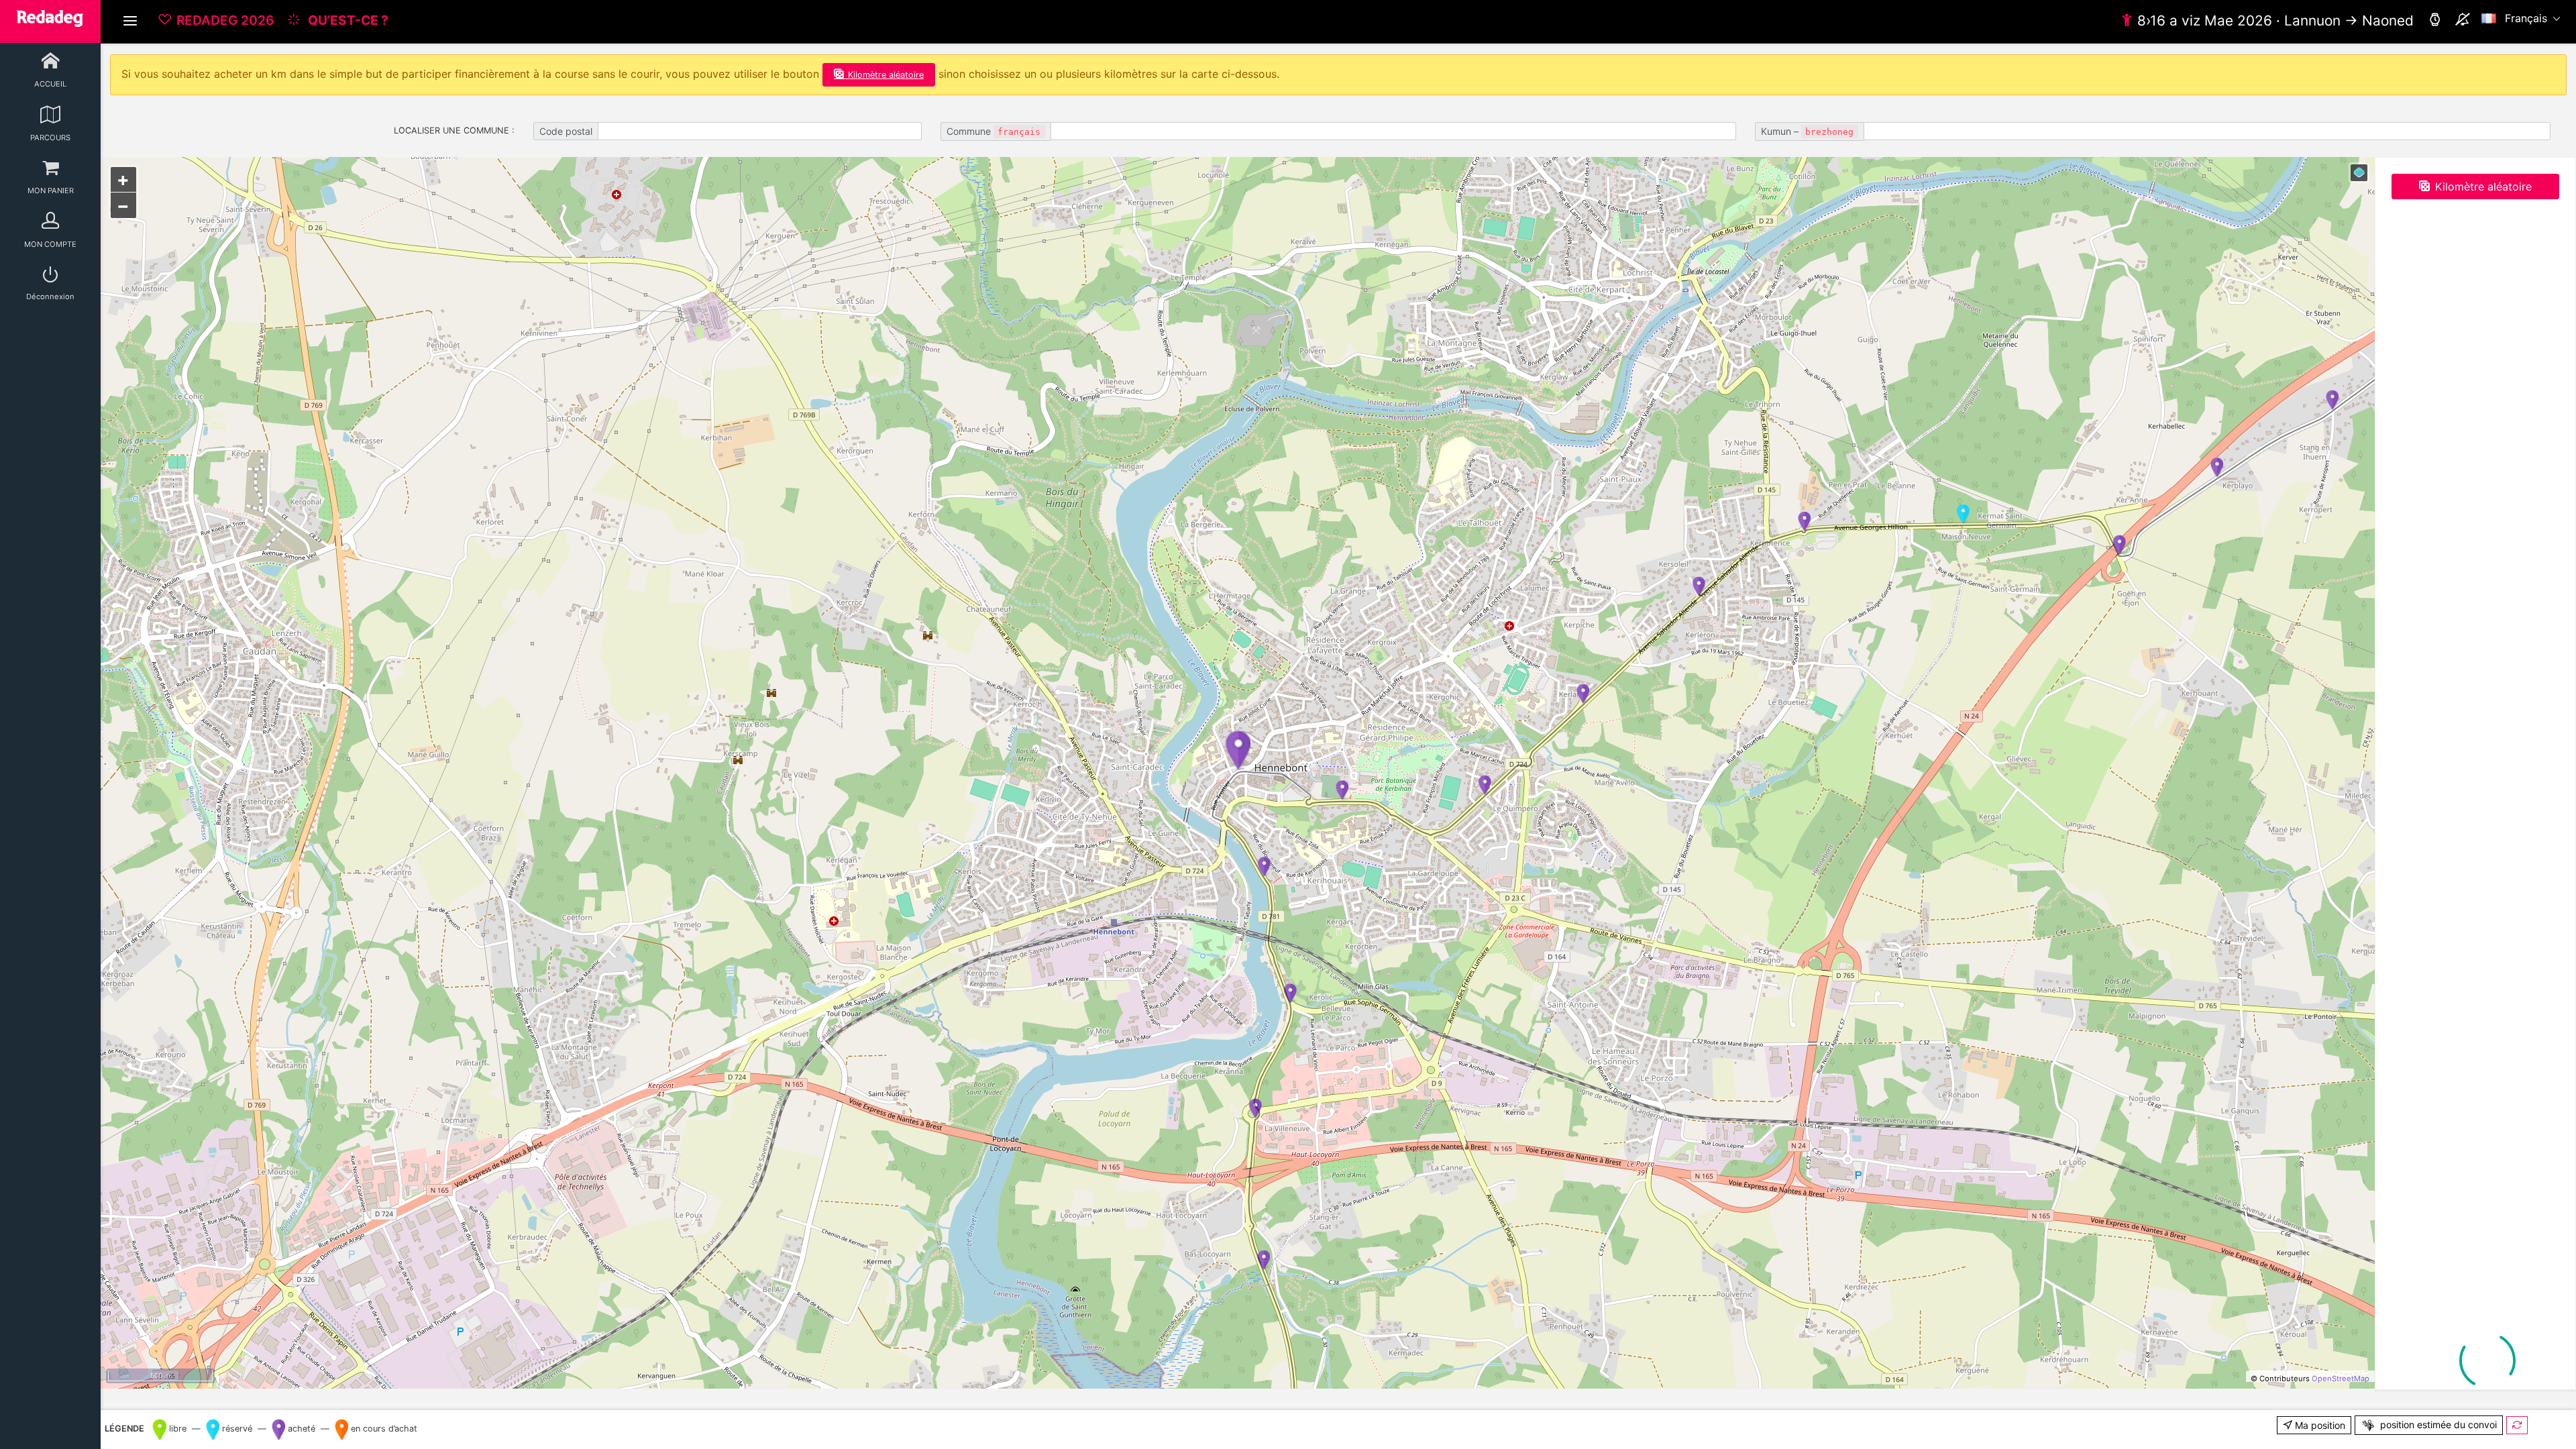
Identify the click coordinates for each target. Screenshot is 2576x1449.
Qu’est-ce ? (347, 20)
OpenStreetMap (2341, 1379)
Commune (994, 131)
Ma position (2319, 1425)
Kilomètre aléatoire (886, 75)
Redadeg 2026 (225, 20)
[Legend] (2359, 173)
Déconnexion (50, 297)
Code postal (566, 131)
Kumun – (1807, 131)
